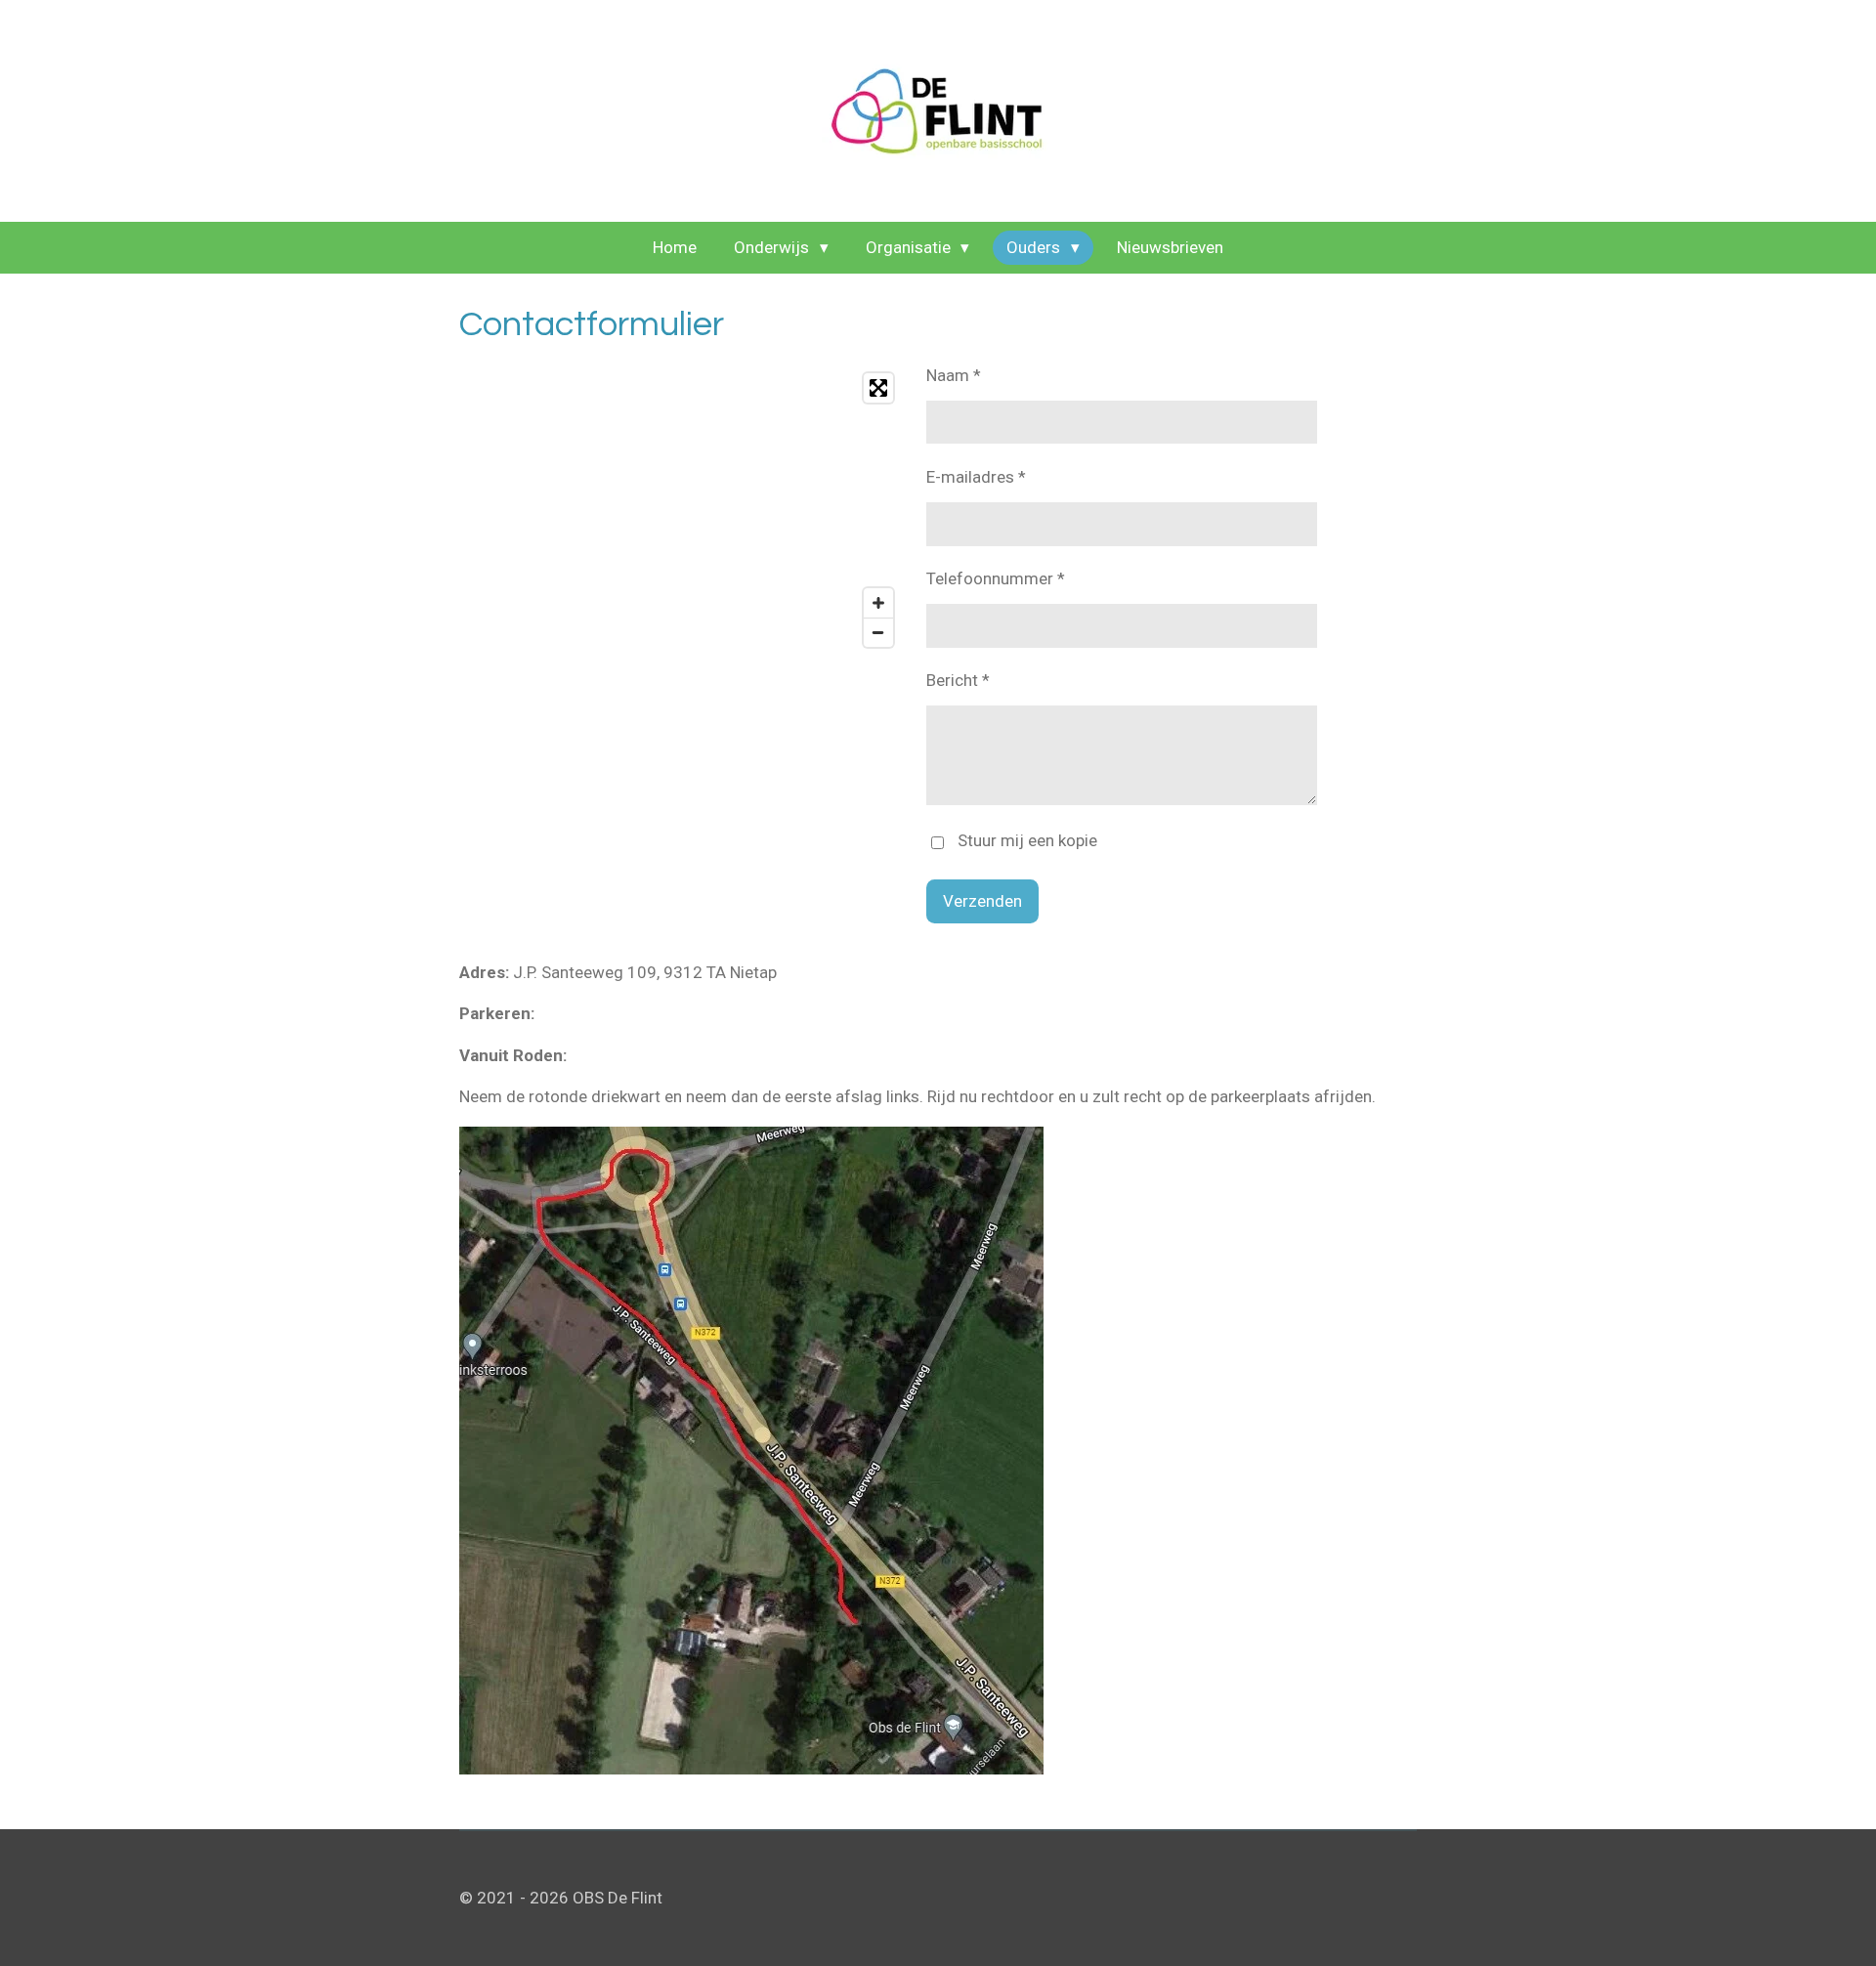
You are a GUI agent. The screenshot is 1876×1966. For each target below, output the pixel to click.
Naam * (954, 375)
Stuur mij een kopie (1027, 841)
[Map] (681, 510)
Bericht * (958, 680)
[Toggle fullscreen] (878, 388)
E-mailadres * (976, 477)
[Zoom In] (878, 603)
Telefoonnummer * (996, 578)
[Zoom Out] (878, 632)
